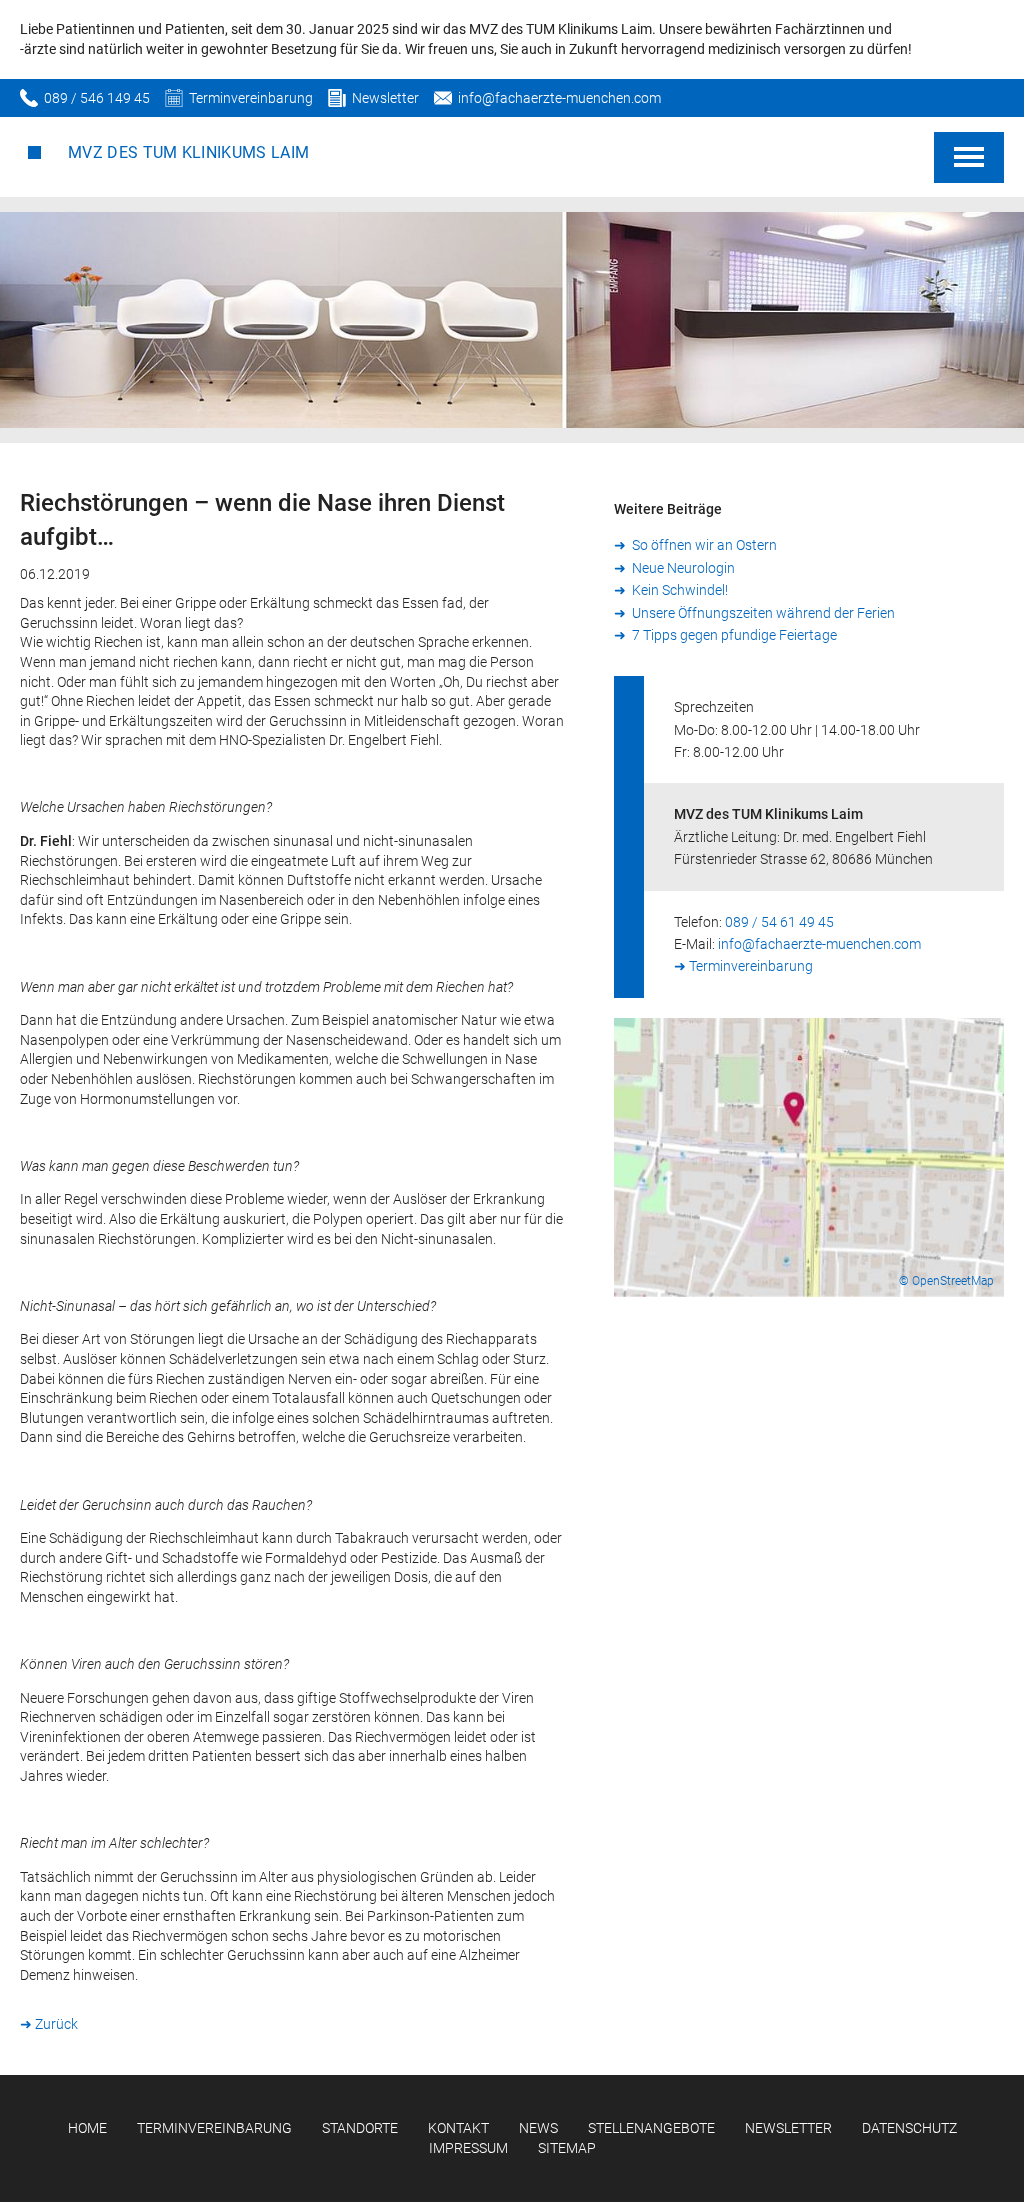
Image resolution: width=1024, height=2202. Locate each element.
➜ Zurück (49, 2024)
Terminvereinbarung (251, 98)
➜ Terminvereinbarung (743, 966)
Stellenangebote (651, 2128)
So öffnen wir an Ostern (703, 545)
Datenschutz (909, 2128)
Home (87, 2128)
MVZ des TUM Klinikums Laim (188, 152)
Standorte (360, 2128)
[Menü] (969, 157)
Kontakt (458, 2128)
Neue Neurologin (682, 568)
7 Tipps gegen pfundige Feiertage (733, 635)
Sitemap (567, 2148)
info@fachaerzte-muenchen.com (559, 98)
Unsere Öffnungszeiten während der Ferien (762, 613)
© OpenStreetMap (946, 1281)
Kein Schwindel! (678, 590)
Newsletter (385, 98)
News (538, 2128)
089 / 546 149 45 (97, 98)
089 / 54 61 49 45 (779, 922)
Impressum (468, 2148)
